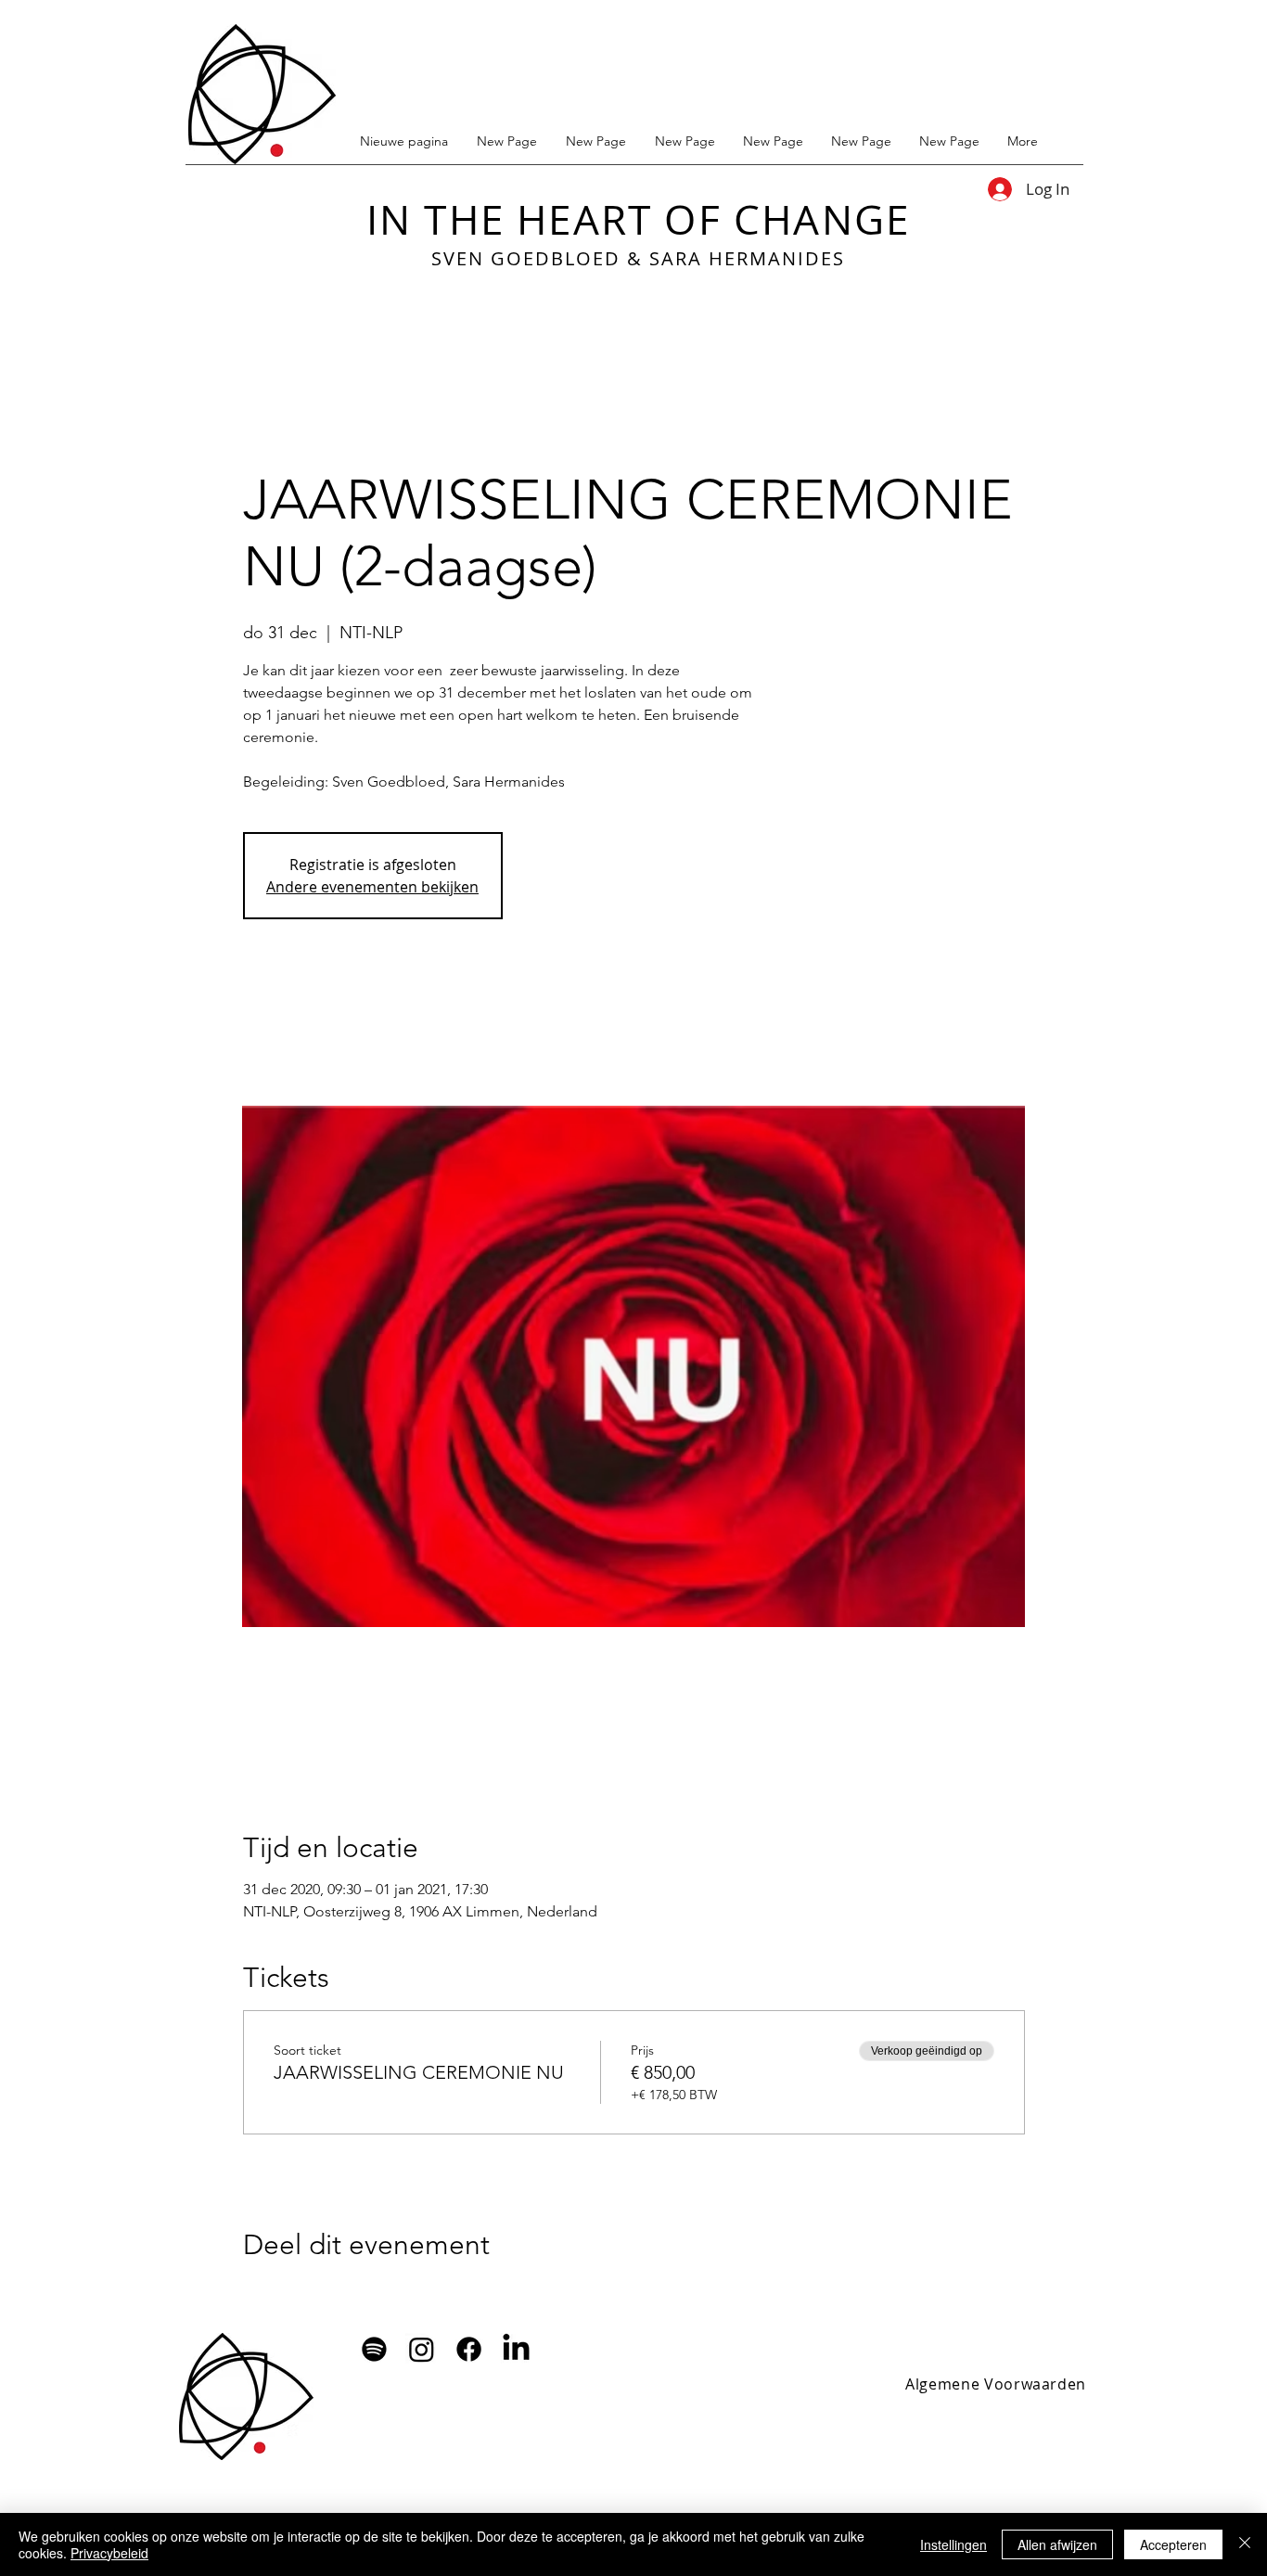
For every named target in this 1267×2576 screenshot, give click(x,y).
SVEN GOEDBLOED (526, 258)
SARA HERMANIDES (747, 258)
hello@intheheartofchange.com (487, 2430)
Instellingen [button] (953, 2544)
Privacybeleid (109, 2553)
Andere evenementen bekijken (372, 887)
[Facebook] (469, 2349)
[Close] (1245, 2544)
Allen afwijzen (1057, 2544)
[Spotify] (374, 2349)
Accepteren (1173, 2544)
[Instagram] (422, 2349)
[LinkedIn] (516, 2349)
